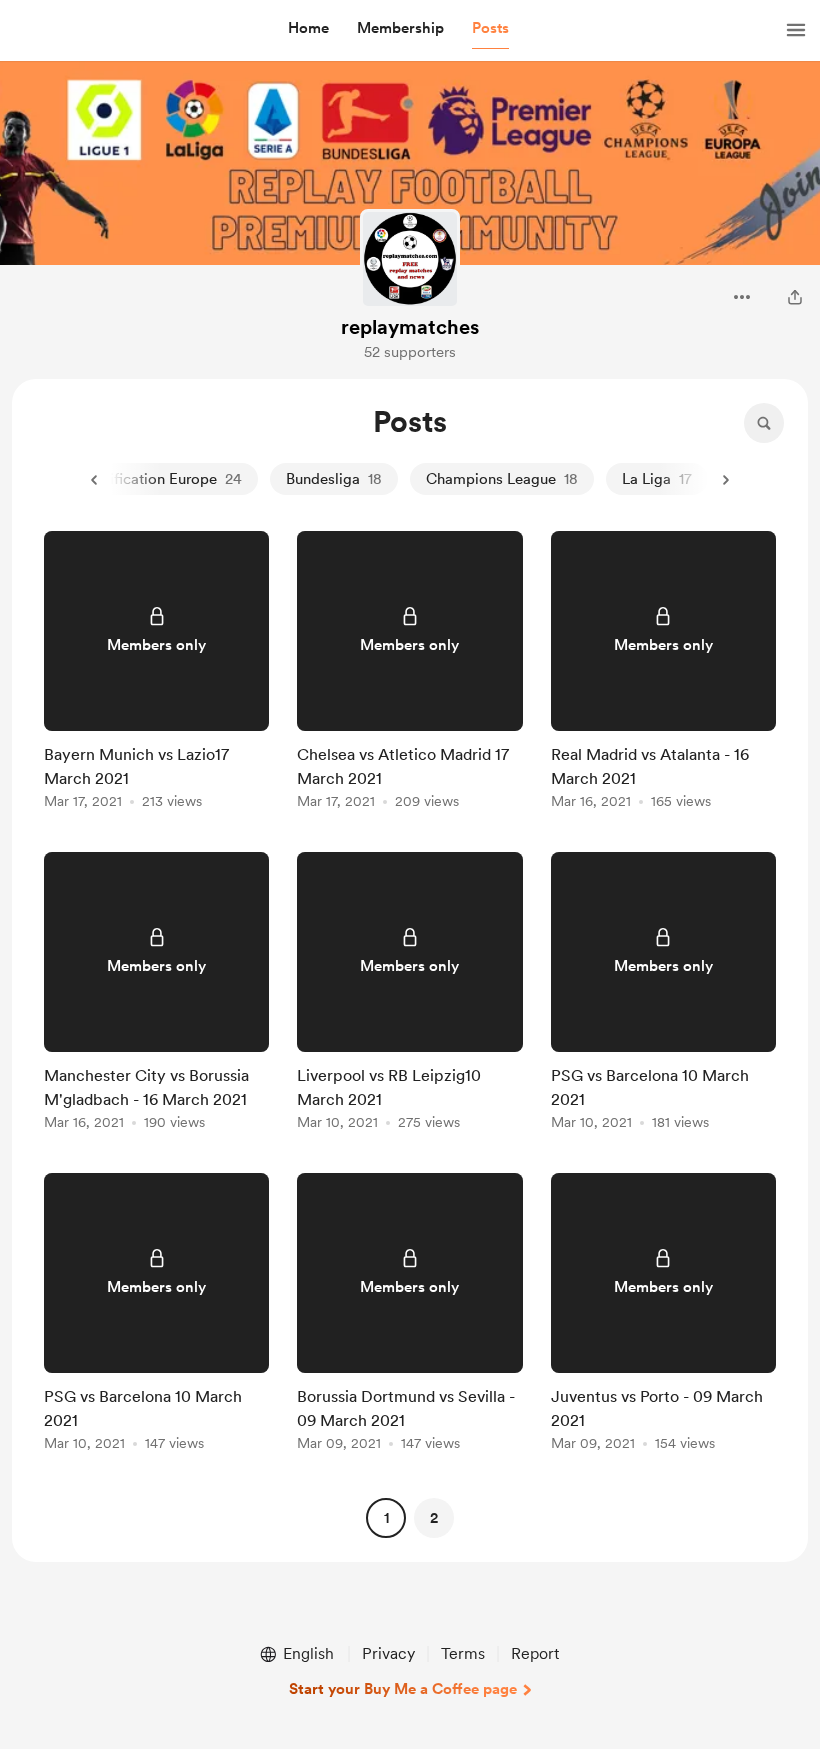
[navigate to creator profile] (410, 259)
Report (535, 1653)
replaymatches (410, 327)
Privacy (388, 1653)
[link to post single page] (156, 673)
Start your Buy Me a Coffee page (403, 1689)
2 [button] (434, 1518)
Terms (463, 1653)
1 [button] (386, 1518)
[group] (156, 673)
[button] (308, 29)
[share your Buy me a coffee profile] (795, 297)
